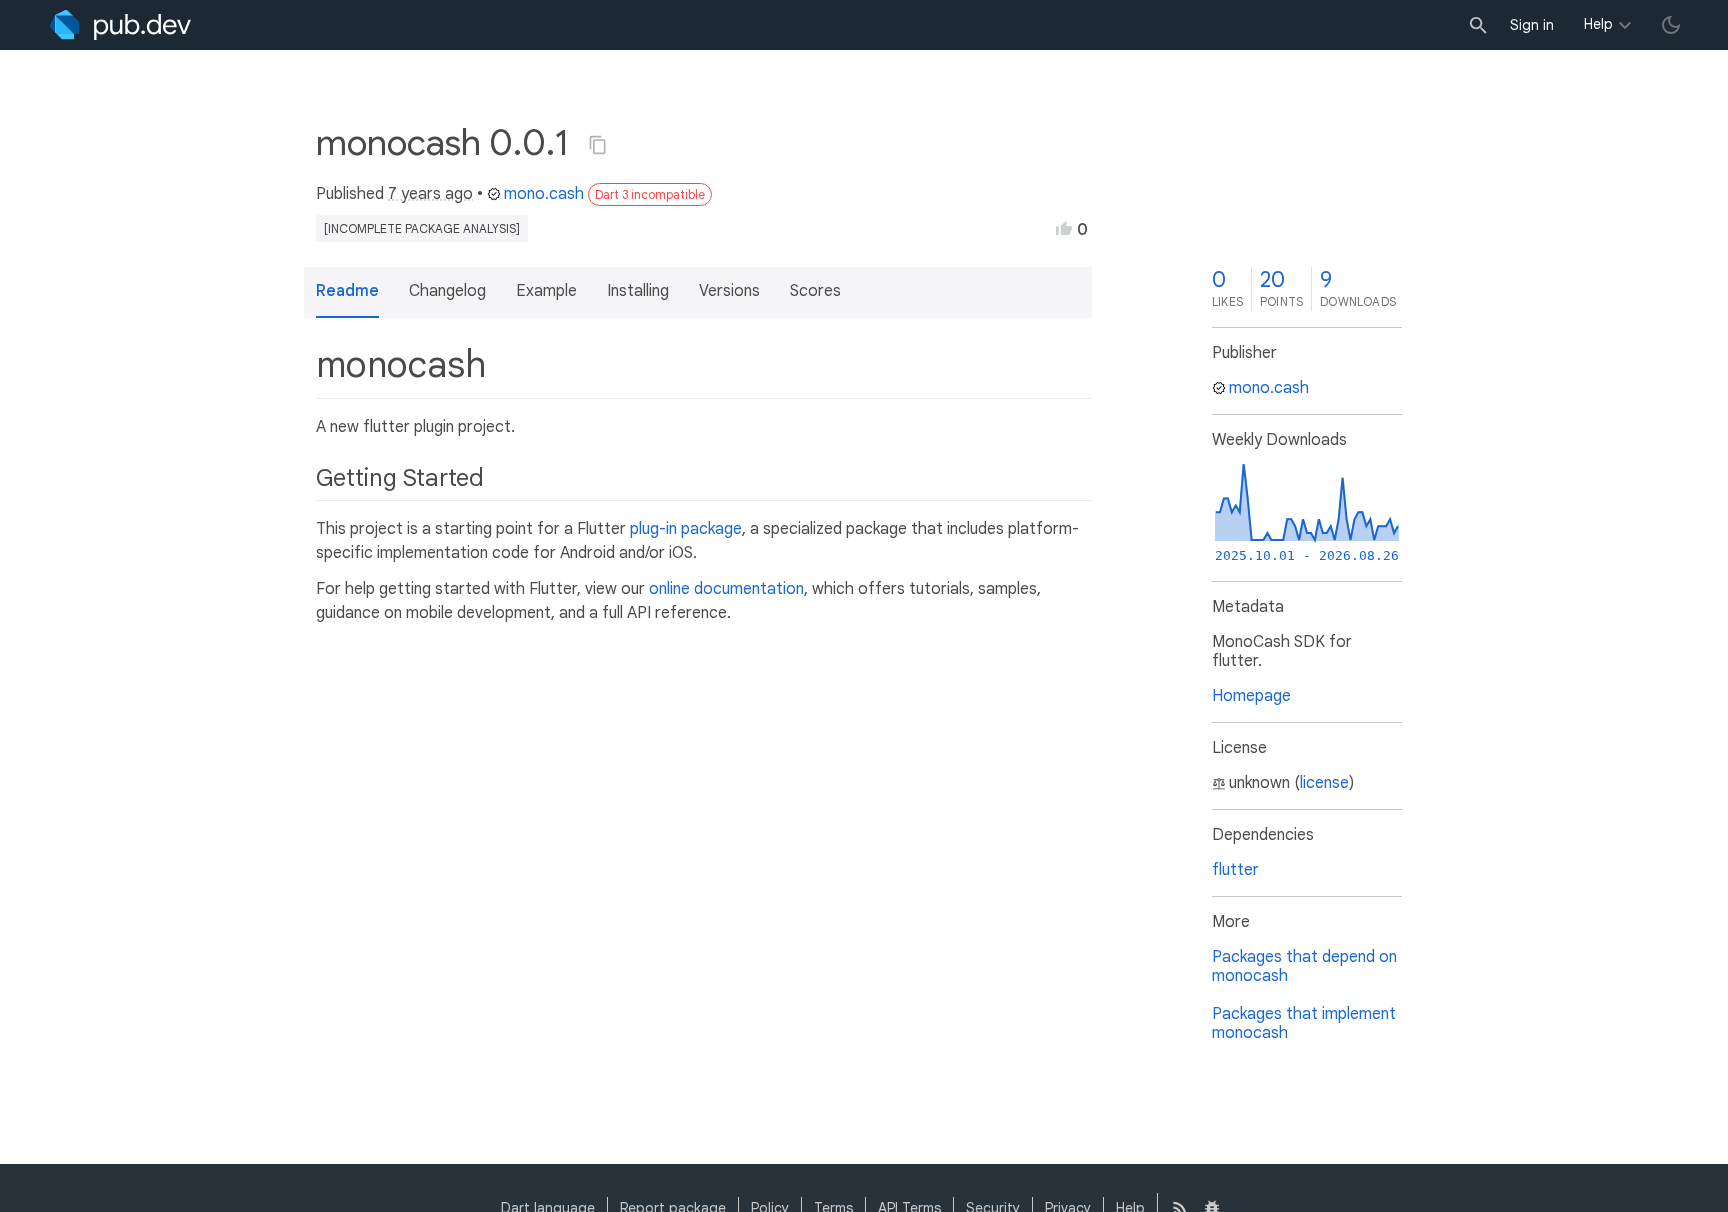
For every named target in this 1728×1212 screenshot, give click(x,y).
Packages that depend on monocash (1304, 966)
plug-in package (686, 529)
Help (1598, 24)
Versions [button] (729, 291)
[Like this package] (1064, 228)
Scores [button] (815, 291)
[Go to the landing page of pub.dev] (120, 25)
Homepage (1251, 696)
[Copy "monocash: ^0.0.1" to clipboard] (598, 145)
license (1324, 783)
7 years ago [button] (430, 194)
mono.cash (544, 194)
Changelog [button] (447, 291)
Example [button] (546, 291)
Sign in (1532, 25)
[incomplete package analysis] (422, 228)
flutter (1235, 870)
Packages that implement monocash (1304, 1023)
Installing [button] (638, 291)
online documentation (726, 589)
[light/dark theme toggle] (1671, 25)
